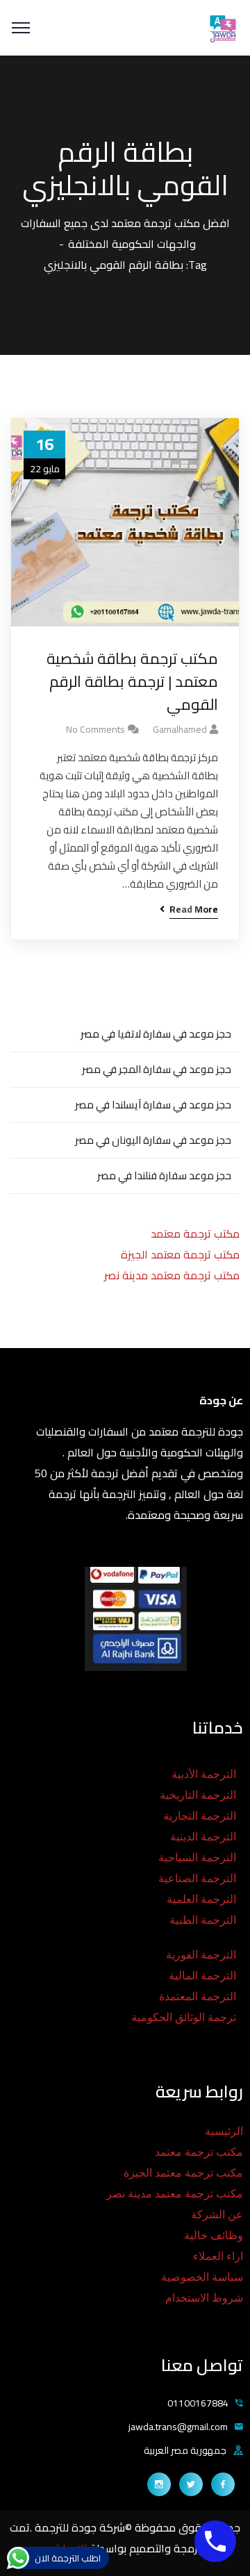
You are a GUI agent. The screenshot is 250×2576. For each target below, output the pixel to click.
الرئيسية (224, 2131)
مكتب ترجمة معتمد (195, 1233)
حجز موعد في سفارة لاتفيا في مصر (156, 1034)
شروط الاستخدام (204, 2298)
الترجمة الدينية (203, 1837)
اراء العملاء (218, 2256)
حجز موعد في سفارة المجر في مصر (157, 1069)
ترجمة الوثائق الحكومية (184, 2017)
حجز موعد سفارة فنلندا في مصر (164, 1175)
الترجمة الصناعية (197, 1878)
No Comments (95, 729)
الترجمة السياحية (197, 1858)
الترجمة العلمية (201, 1899)
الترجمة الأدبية (204, 1774)
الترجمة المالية (202, 1976)
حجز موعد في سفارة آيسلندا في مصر (153, 1105)
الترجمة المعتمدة (198, 1996)
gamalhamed (180, 729)
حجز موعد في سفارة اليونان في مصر (153, 1140)
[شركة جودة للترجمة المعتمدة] (222, 26)
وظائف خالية (214, 2235)
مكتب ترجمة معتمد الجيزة (180, 1254)
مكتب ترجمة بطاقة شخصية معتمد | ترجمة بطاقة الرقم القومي (132, 682)
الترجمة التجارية (200, 1816)
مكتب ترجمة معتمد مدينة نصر (172, 1275)
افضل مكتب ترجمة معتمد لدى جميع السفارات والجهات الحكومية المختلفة (125, 233)
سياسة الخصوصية (202, 2277)
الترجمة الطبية (203, 1920)
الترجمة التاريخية (198, 1795)
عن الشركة (217, 2214)
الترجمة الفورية (201, 1955)
